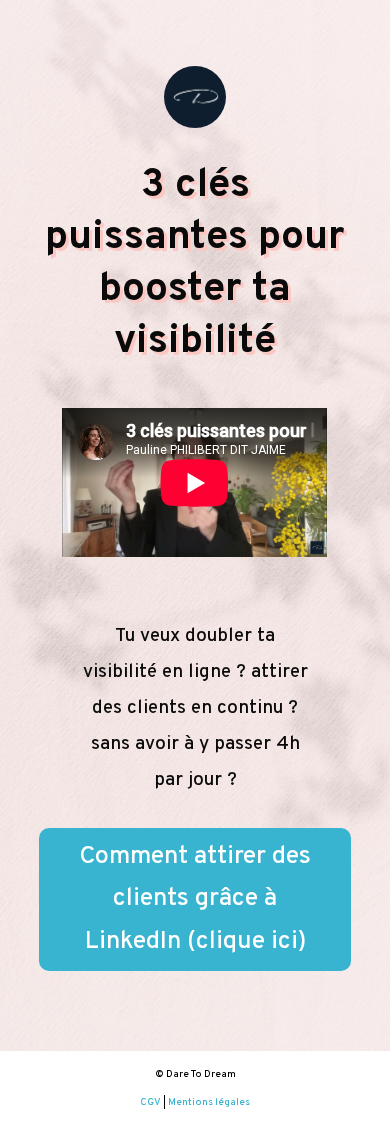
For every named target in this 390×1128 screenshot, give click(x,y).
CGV (150, 1102)
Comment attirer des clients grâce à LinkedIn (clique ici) (195, 899)
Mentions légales (209, 1102)
